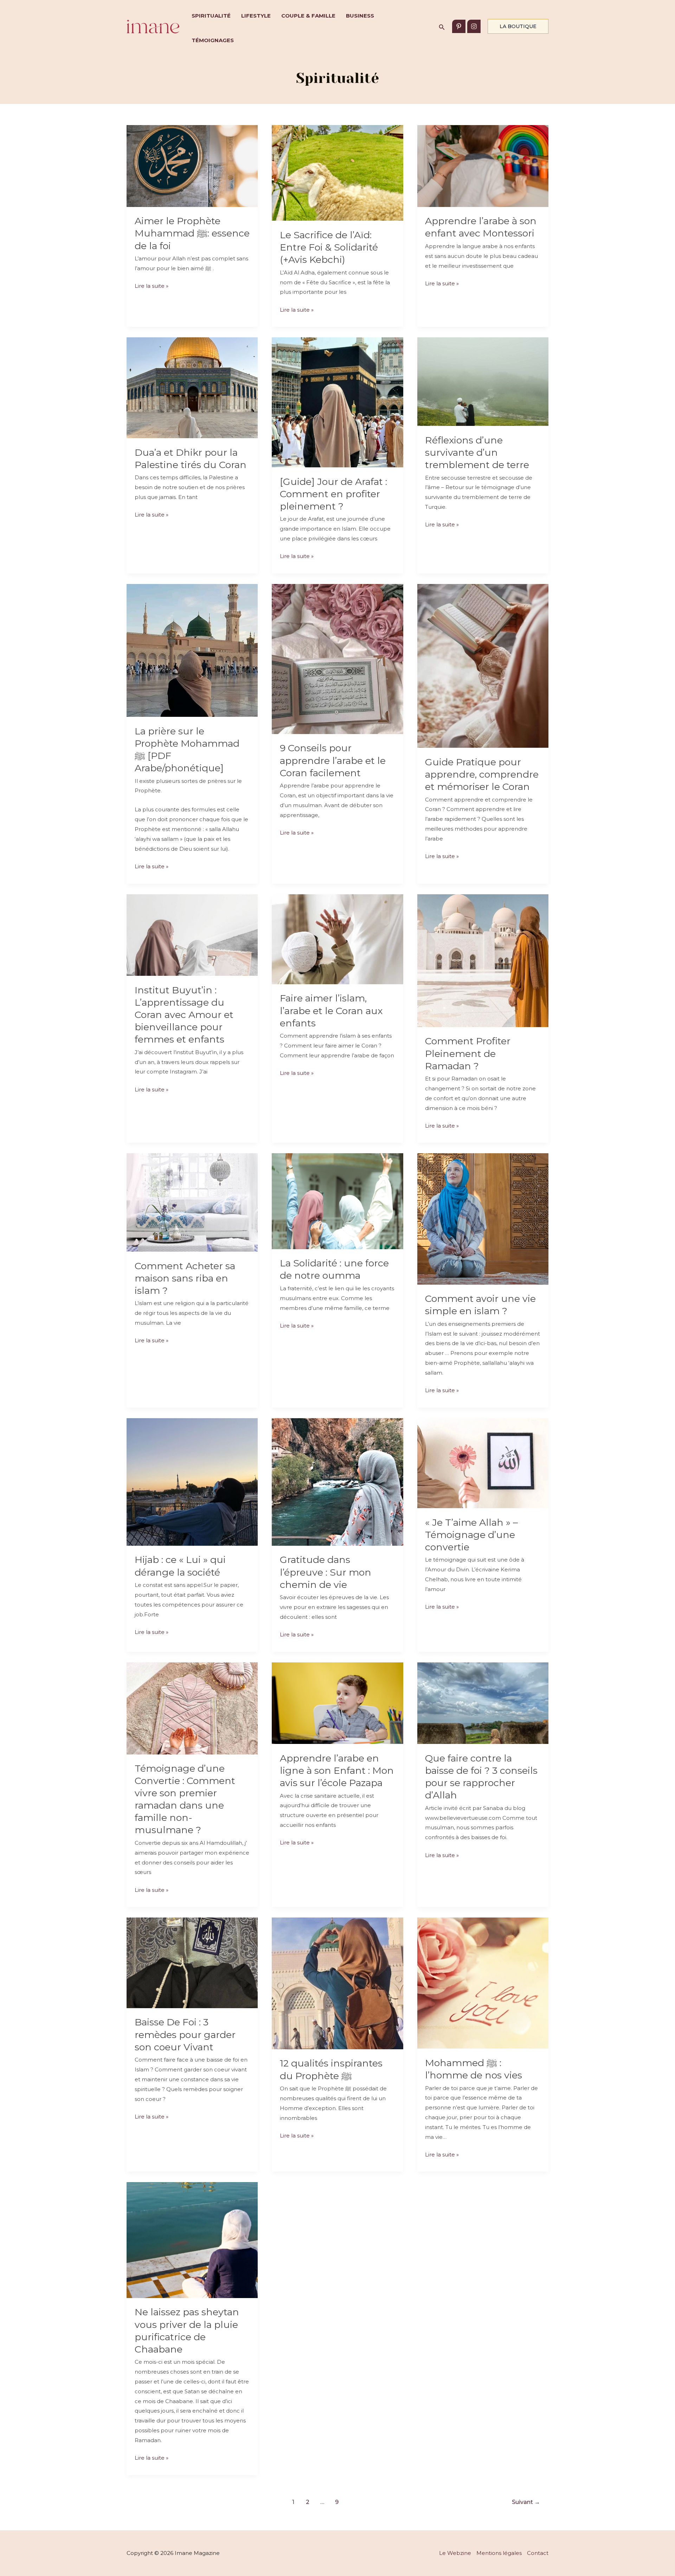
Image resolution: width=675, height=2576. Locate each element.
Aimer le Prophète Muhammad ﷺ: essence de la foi (192, 233)
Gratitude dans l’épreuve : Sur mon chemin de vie (326, 1572)
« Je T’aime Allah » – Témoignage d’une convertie (471, 1535)
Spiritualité (211, 16)
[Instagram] (474, 26)
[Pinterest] (459, 26)
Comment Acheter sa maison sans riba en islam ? (185, 1278)
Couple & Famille (308, 16)
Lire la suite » (152, 287)
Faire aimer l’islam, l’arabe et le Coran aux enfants (331, 1010)
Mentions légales (499, 2553)
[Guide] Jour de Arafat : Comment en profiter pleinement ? (333, 494)
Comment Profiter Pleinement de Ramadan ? (468, 1053)
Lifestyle (256, 16)
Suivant (526, 2502)
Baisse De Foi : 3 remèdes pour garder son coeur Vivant (185, 2034)
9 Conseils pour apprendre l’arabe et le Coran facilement (333, 760)
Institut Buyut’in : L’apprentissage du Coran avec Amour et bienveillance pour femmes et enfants (184, 1015)
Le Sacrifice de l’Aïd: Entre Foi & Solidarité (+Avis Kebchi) (329, 247)
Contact (538, 2553)
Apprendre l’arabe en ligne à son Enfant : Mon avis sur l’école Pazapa (337, 1770)
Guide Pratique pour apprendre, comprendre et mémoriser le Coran (482, 774)
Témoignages (213, 40)
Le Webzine (455, 2553)
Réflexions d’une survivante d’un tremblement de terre (477, 452)
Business (360, 16)
